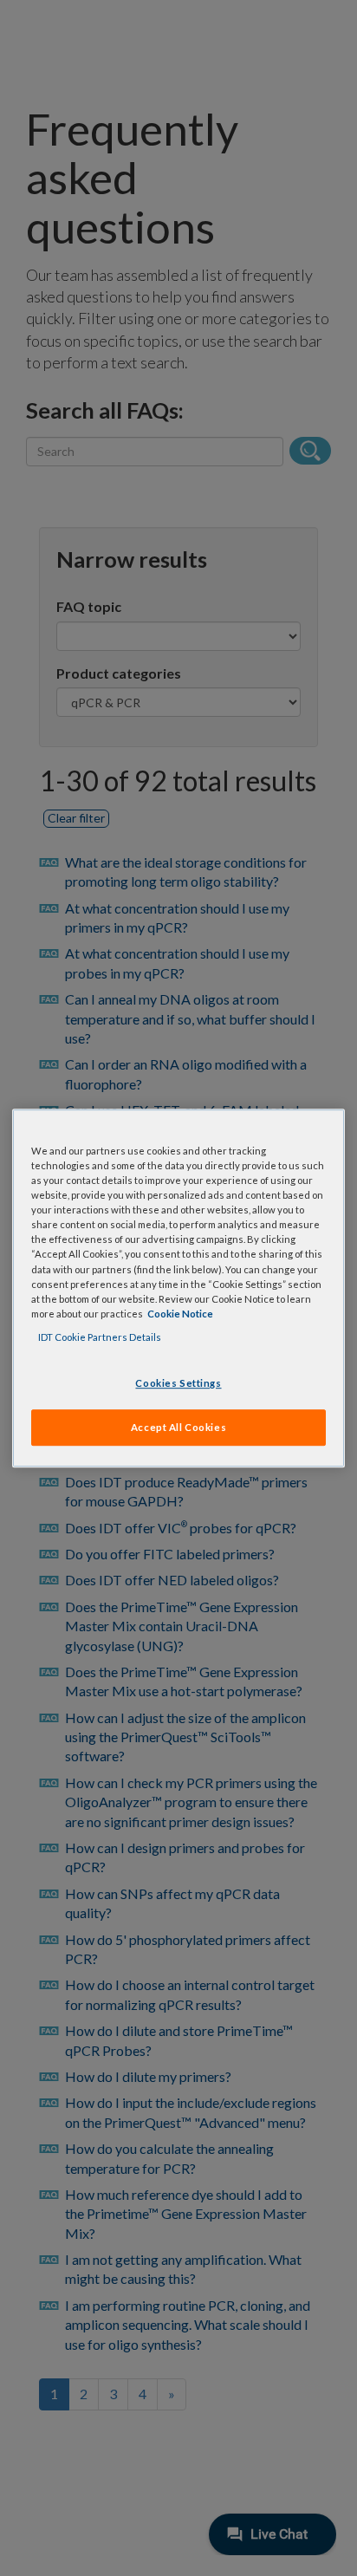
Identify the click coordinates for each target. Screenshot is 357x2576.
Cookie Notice (180, 1314)
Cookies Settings (178, 1383)
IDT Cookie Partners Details (100, 1337)
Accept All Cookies (178, 1427)
